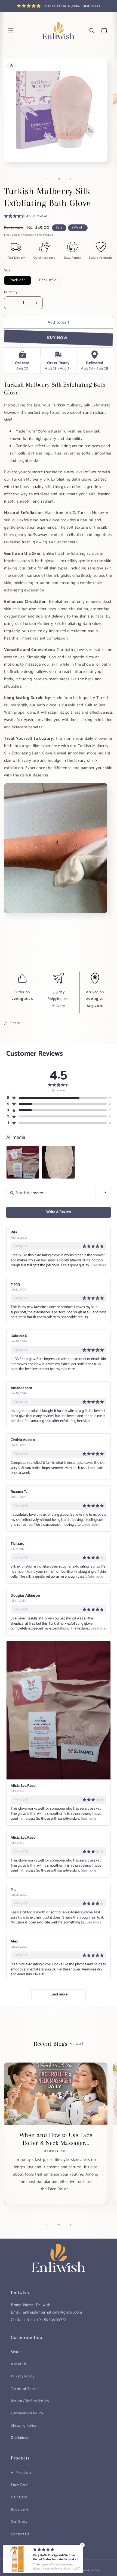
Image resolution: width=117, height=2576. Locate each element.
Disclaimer (20, 2438)
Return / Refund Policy (30, 2401)
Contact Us (20, 2534)
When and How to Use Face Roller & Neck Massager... (56, 2139)
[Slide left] (47, 179)
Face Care (19, 2485)
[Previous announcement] (10, 6)
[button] (11, 31)
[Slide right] (70, 179)
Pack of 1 (18, 280)
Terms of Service (25, 2389)
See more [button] (98, 1265)
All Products (21, 2473)
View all (77, 2044)
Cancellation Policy (27, 2413)
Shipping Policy (24, 2426)
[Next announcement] (107, 6)
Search (17, 2352)
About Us (19, 2364)
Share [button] (15, 1023)
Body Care (20, 2510)
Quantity (11, 292)
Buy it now (58, 338)
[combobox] (105, 1192)
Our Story (19, 2522)
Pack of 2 (48, 280)
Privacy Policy (23, 2376)
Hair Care (19, 2497)
